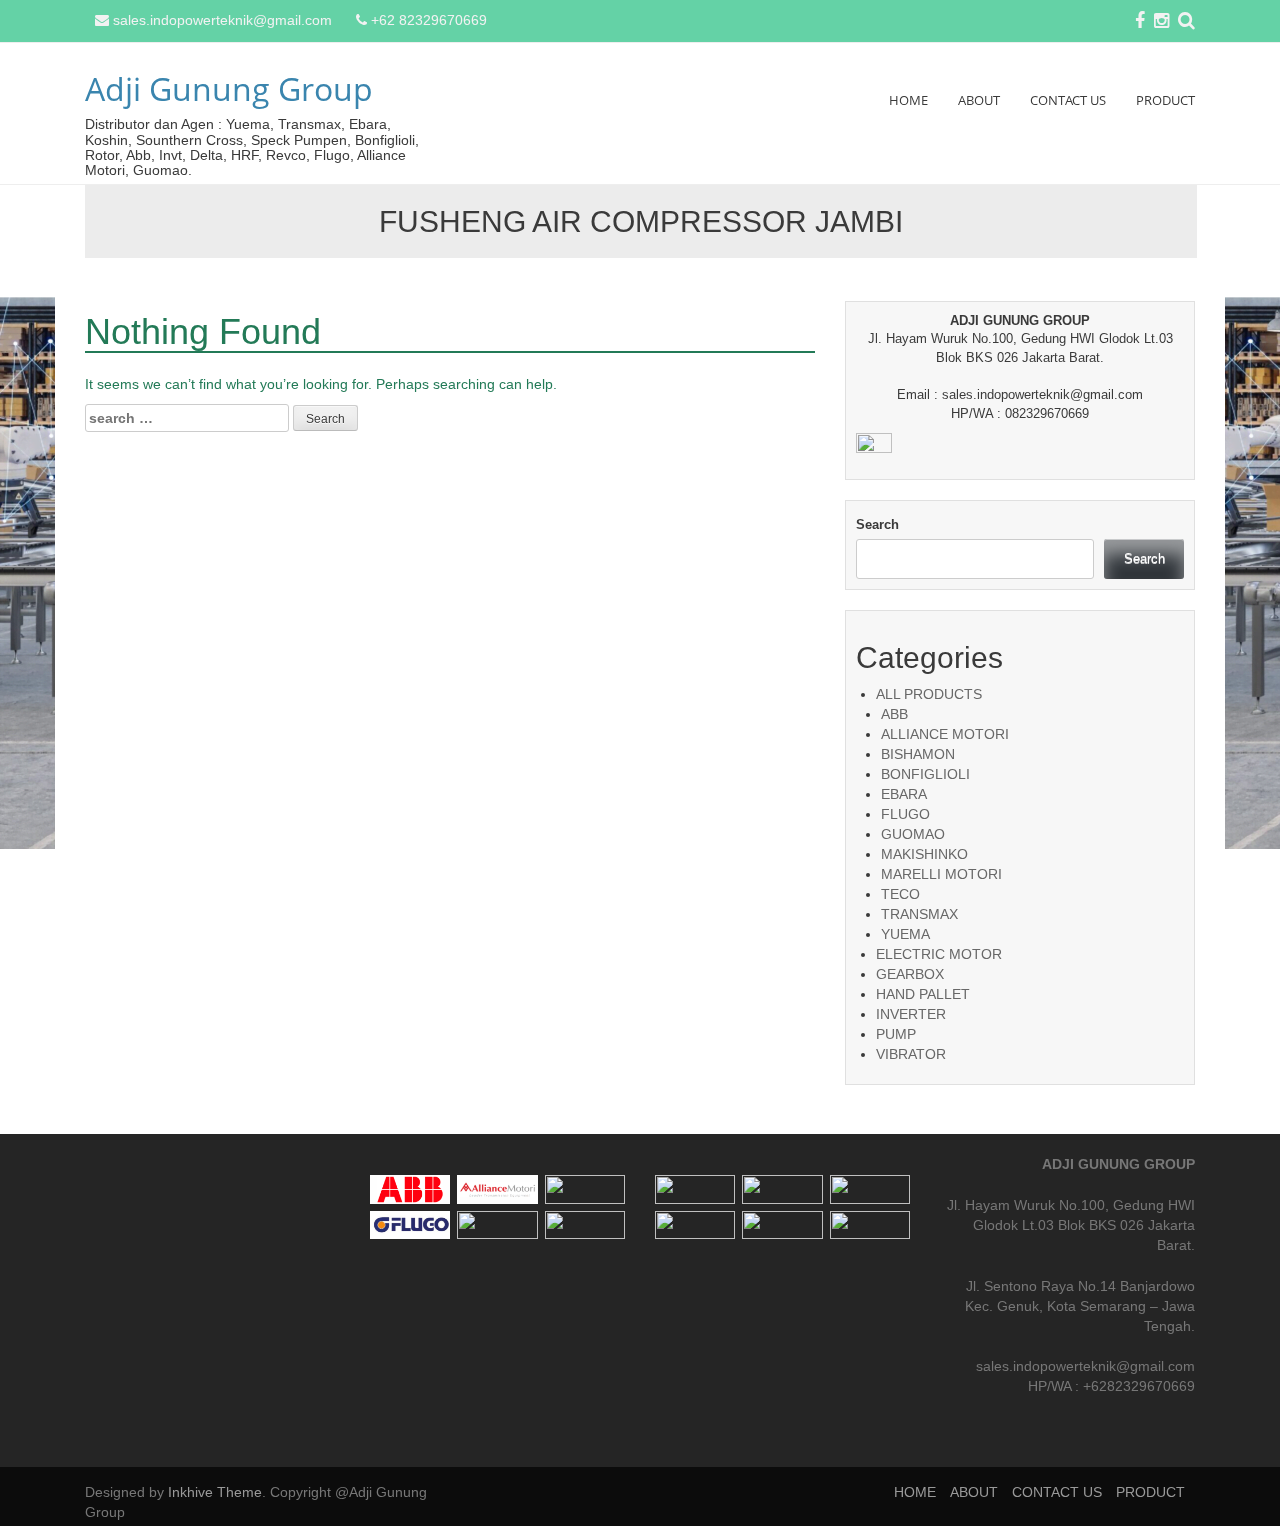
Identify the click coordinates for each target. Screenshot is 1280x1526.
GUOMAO (913, 834)
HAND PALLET (923, 994)
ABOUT (979, 100)
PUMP (896, 1034)
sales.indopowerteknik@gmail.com (222, 20)
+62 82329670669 (429, 20)
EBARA (904, 794)
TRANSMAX (919, 914)
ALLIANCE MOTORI (945, 734)
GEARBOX (910, 974)
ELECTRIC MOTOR (939, 954)
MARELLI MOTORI (941, 874)
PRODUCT (1165, 100)
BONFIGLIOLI (925, 774)
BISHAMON (918, 754)
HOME (908, 100)
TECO (900, 894)
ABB (894, 714)
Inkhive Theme (215, 1492)
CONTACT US (1068, 100)
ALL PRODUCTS (929, 694)
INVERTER (911, 1014)
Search (877, 524)
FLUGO (905, 814)
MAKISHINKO (924, 854)
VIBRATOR (911, 1054)
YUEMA (905, 934)
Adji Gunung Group (229, 88)
